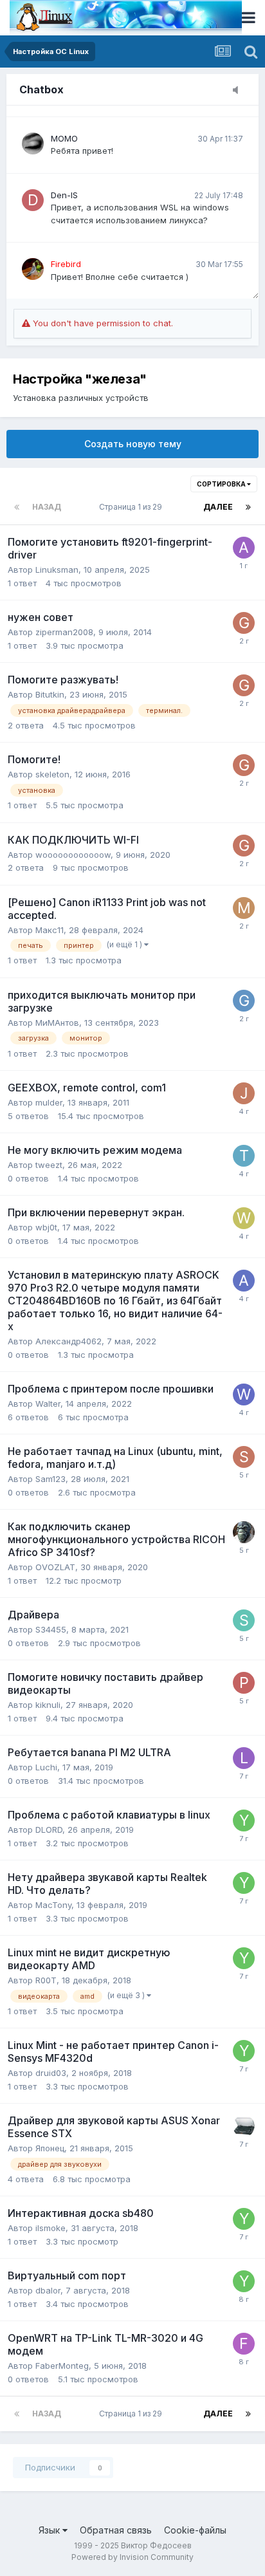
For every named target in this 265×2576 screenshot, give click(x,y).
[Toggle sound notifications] (239, 91)
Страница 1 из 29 (132, 507)
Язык (50, 2530)
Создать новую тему (133, 444)
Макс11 (50, 930)
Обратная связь (116, 2530)
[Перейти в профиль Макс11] (244, 908)
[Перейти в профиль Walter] (244, 1395)
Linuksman (57, 570)
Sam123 (50, 1479)
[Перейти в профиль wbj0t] (244, 1218)
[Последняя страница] (248, 507)
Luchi (46, 1767)
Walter (48, 1404)
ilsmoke (50, 2228)
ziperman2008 (64, 632)
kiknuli (48, 1705)
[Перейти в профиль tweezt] (244, 1156)
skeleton (52, 774)
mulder (49, 1102)
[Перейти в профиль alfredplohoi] (244, 548)
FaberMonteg (62, 2366)
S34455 (51, 1629)
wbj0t (46, 1227)
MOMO (64, 138)
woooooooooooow (73, 855)
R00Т (46, 1980)
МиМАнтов (57, 1023)
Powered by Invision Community (132, 2557)
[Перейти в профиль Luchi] (244, 1758)
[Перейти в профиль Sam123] (244, 1457)
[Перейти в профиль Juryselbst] (244, 1093)
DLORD (49, 1830)
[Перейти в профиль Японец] (244, 2126)
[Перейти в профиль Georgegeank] (244, 1001)
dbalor (48, 2290)
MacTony (53, 1905)
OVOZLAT (55, 1567)
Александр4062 (69, 1341)
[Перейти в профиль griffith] (244, 623)
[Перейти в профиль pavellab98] (244, 1683)
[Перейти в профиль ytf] (244, 1821)
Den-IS (64, 195)
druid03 (51, 2073)
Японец (50, 2148)
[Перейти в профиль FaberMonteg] (244, 2344)
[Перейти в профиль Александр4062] (244, 1281)
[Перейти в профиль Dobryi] (244, 1532)
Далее (218, 507)
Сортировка (222, 484)
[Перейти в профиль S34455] (244, 1620)
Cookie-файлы (195, 2530)
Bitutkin (50, 694)
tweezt (49, 1165)
